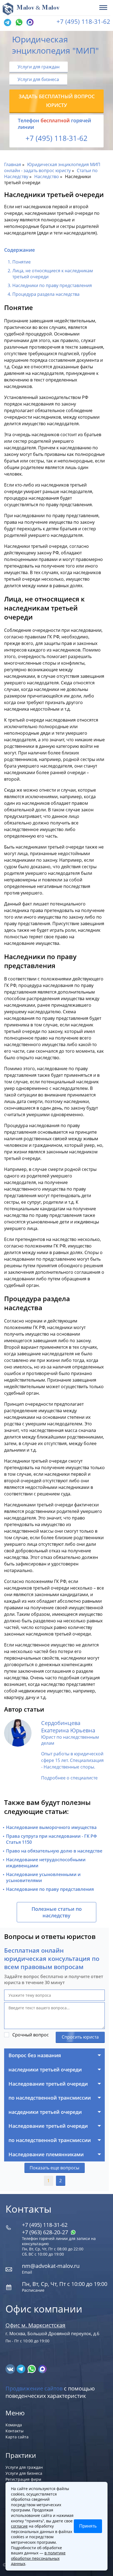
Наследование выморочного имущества (51, 1827)
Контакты (15, 2431)
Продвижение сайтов (34, 2388)
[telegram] (7, 23)
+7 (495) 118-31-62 (83, 21)
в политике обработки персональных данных (38, 2558)
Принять (88, 2526)
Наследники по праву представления (52, 285)
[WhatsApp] (18, 23)
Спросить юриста (80, 2037)
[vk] (11, 2369)
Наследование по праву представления (50, 1889)
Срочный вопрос (31, 2035)
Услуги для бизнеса (38, 79)
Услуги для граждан (39, 67)
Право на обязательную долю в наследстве (54, 1851)
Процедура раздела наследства (46, 294)
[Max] (29, 23)
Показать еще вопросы (54, 2168)
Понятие (22, 262)
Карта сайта (17, 2437)
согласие (19, 2526)
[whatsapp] (32, 2369)
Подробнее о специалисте (69, 1778)
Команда (14, 2425)
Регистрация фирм (23, 2479)
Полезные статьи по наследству (57, 1912)
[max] (42, 2369)
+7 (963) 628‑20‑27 (46, 2232)
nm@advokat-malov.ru (51, 2266)
